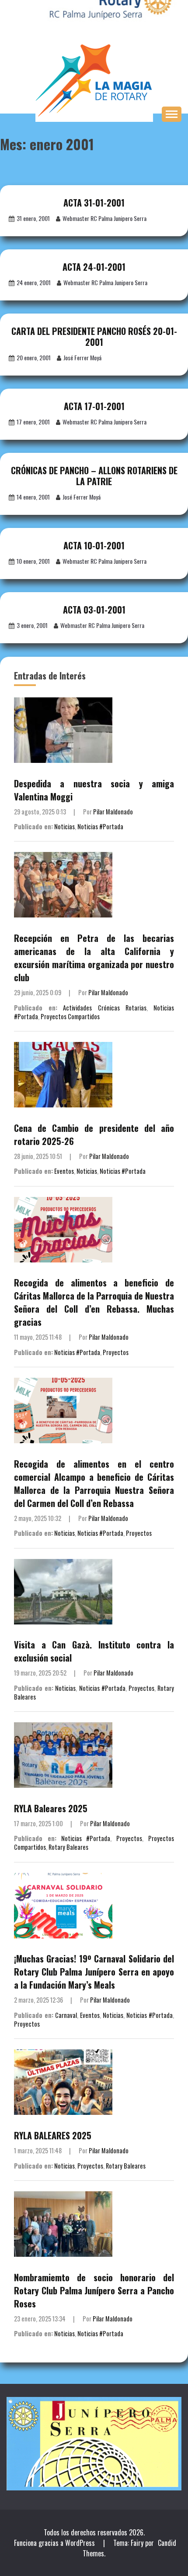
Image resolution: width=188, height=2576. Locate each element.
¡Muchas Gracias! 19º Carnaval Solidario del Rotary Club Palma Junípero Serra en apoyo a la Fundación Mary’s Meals (94, 1972)
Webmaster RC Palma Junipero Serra (104, 218)
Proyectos (116, 1352)
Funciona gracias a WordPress (55, 2543)
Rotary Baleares (68, 1847)
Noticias (64, 826)
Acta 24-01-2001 (94, 267)
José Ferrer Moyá (82, 357)
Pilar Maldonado (113, 812)
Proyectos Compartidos (70, 1016)
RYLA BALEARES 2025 (53, 2135)
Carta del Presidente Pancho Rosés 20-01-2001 (94, 336)
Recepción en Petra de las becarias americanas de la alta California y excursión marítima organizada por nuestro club (94, 958)
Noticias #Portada (100, 826)
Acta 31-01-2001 (94, 203)
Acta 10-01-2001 (94, 545)
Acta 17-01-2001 (94, 406)
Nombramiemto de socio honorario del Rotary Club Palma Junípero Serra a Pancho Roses (94, 2290)
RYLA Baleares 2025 (51, 1808)
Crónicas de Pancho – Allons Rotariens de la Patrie (94, 476)
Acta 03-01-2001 (94, 610)
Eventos (64, 1171)
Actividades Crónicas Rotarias (104, 1008)
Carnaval (66, 2015)
